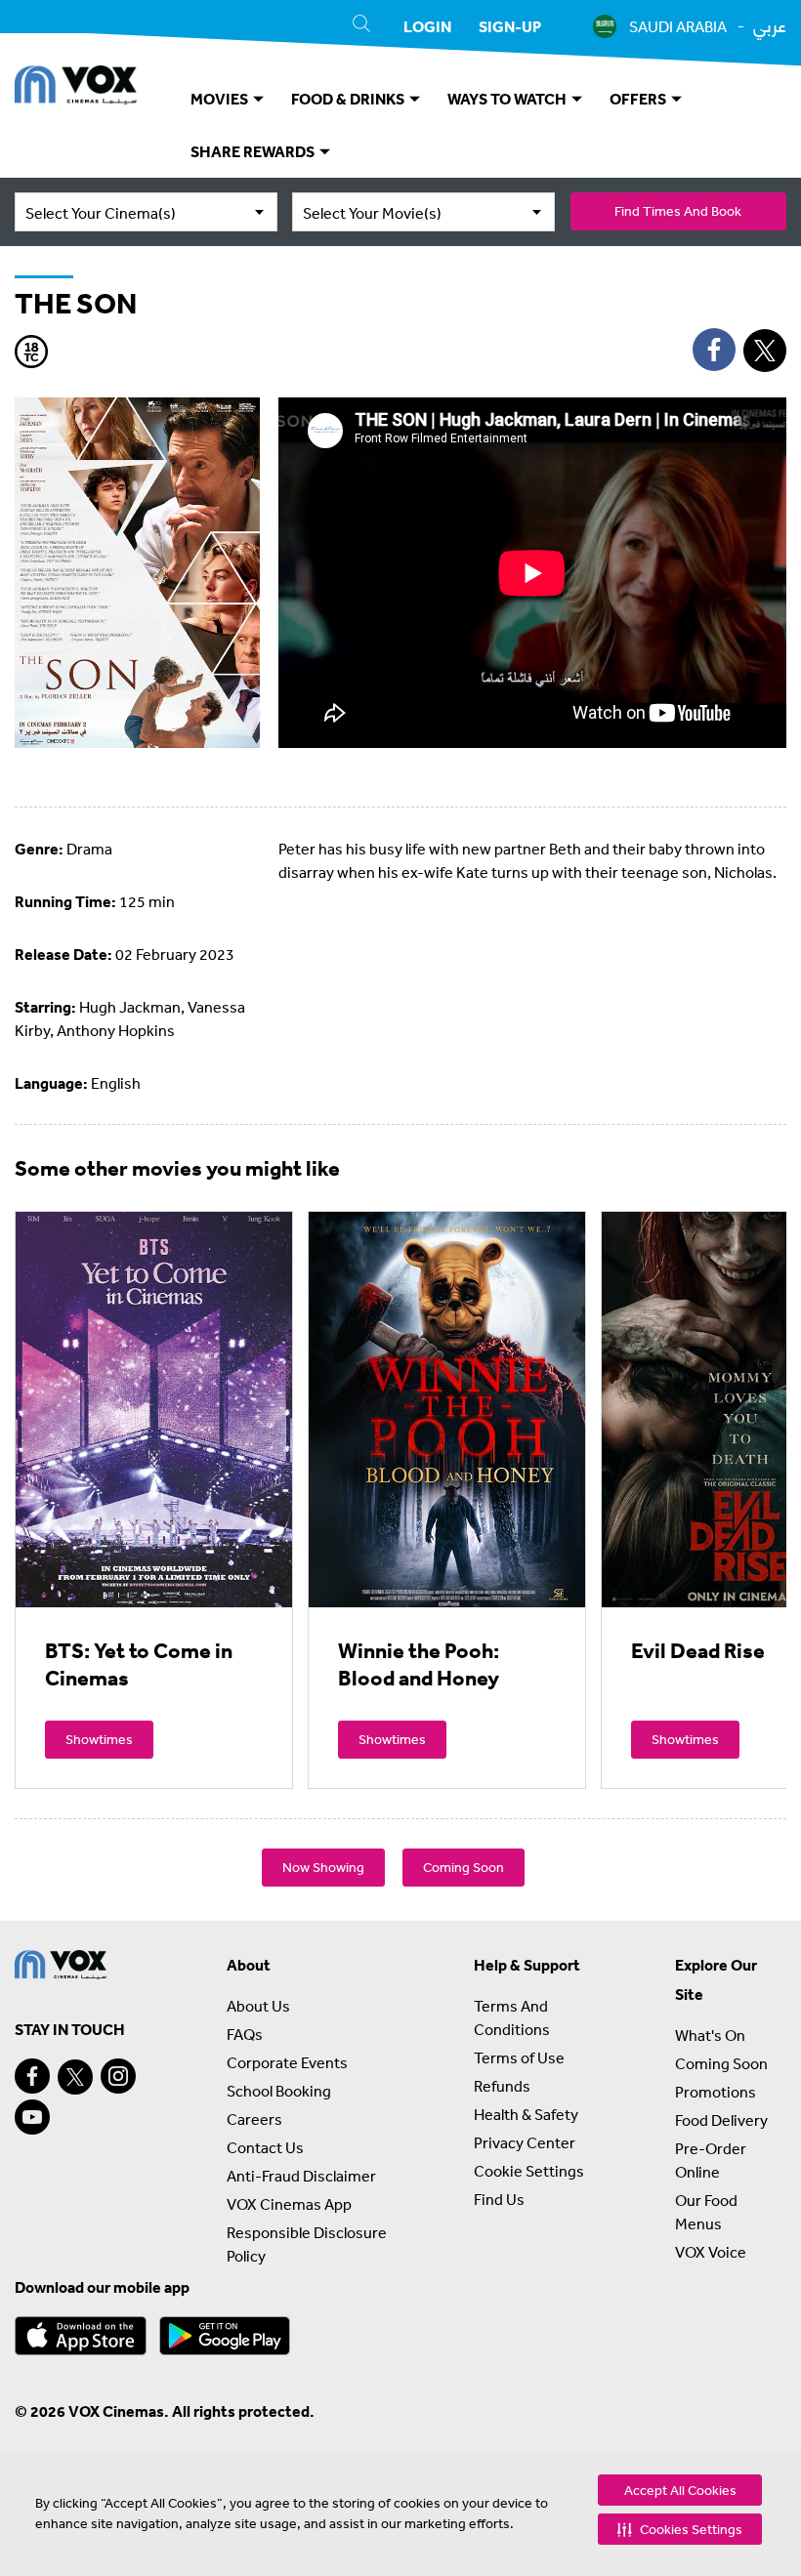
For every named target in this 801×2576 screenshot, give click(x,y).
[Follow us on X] (75, 2077)
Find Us (499, 2199)
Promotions (716, 2092)
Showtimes (99, 1739)
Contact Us (265, 2147)
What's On (710, 2035)
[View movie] (154, 1409)
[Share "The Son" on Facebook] (714, 350)
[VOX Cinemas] (76, 88)
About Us (258, 2006)
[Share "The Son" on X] (765, 351)
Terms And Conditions (512, 2017)
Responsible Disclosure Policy (307, 2244)
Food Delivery (721, 2120)
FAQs (245, 2034)
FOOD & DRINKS (349, 99)
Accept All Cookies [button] (680, 2490)
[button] (680, 2529)
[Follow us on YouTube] (32, 2117)
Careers (254, 2119)
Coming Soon (464, 1867)
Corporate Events (287, 2062)
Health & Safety (526, 2114)
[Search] (361, 26)
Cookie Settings (529, 2171)
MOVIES (221, 99)
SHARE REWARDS (254, 151)
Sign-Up (510, 26)
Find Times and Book (678, 211)
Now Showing (323, 1867)
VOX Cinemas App (289, 2204)
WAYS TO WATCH (508, 99)
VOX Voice (711, 2252)
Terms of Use (519, 2057)
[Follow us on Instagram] (118, 2076)
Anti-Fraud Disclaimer (301, 2176)
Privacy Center (525, 2142)
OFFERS (639, 99)
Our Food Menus (706, 2212)
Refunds (502, 2086)
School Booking (279, 2091)
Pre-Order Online (711, 2160)
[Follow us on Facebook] (32, 2076)
